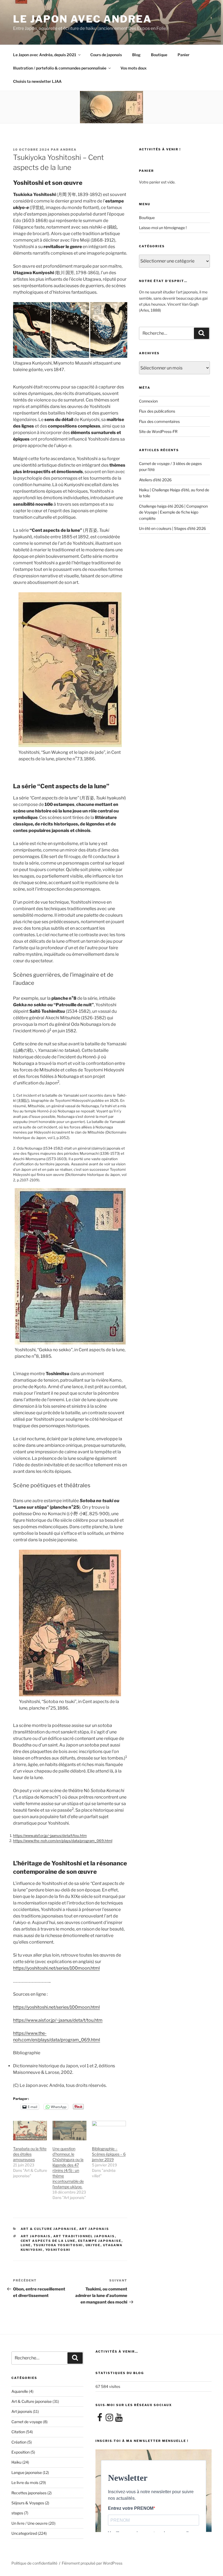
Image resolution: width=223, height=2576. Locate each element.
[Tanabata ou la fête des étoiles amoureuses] (30, 2131)
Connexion (148, 401)
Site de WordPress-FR (158, 431)
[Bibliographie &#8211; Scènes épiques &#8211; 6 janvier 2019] (109, 2131)
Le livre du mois (25, 2482)
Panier (184, 55)
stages (17, 2513)
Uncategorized (24, 2533)
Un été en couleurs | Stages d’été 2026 (172, 528)
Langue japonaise (27, 2472)
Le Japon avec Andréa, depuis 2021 (45, 55)
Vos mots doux (134, 68)
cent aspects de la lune (48, 2241)
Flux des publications (157, 411)
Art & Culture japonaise (49, 2229)
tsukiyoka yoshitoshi (58, 2245)
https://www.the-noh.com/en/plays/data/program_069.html (63, 1841)
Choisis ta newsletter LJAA (37, 81)
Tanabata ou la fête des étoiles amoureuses (30, 2154)
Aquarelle (20, 2391)
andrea (68, 150)
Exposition (21, 2452)
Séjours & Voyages (28, 2503)
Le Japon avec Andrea (82, 19)
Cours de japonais (106, 55)
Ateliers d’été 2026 (155, 480)
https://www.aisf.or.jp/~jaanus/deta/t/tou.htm (50, 1836)
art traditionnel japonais (84, 2236)
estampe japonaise (100, 2241)
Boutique (159, 55)
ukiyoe (93, 2245)
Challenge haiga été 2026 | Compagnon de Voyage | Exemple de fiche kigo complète (173, 512)
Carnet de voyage (27, 2422)
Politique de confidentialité (34, 2563)
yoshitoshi (58, 2250)
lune (26, 2245)
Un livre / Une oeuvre (30, 2523)
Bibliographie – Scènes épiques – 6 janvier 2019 (109, 2154)
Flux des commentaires (159, 421)
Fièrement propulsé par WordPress (92, 2563)
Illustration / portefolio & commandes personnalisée (60, 68)
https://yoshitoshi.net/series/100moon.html (56, 1968)
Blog (136, 55)
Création (19, 2442)
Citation (18, 2432)
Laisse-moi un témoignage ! (163, 228)
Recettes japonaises (29, 2493)
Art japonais (94, 2229)
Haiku (16, 2462)
